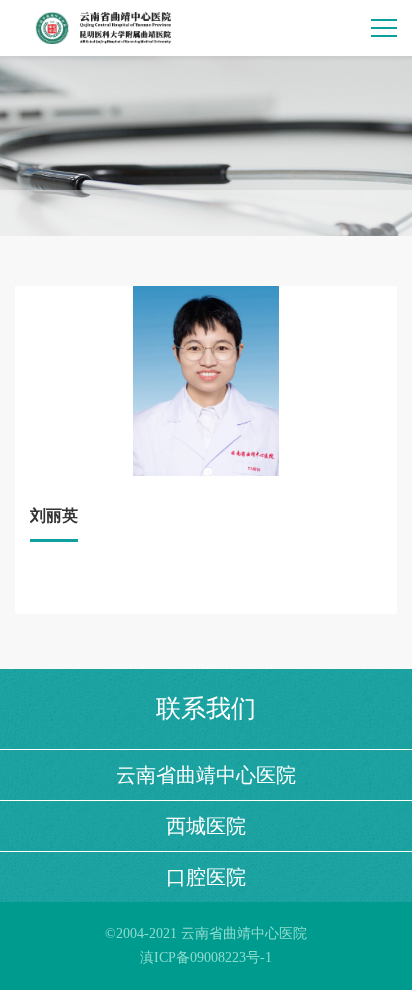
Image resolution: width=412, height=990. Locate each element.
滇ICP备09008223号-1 (206, 957)
